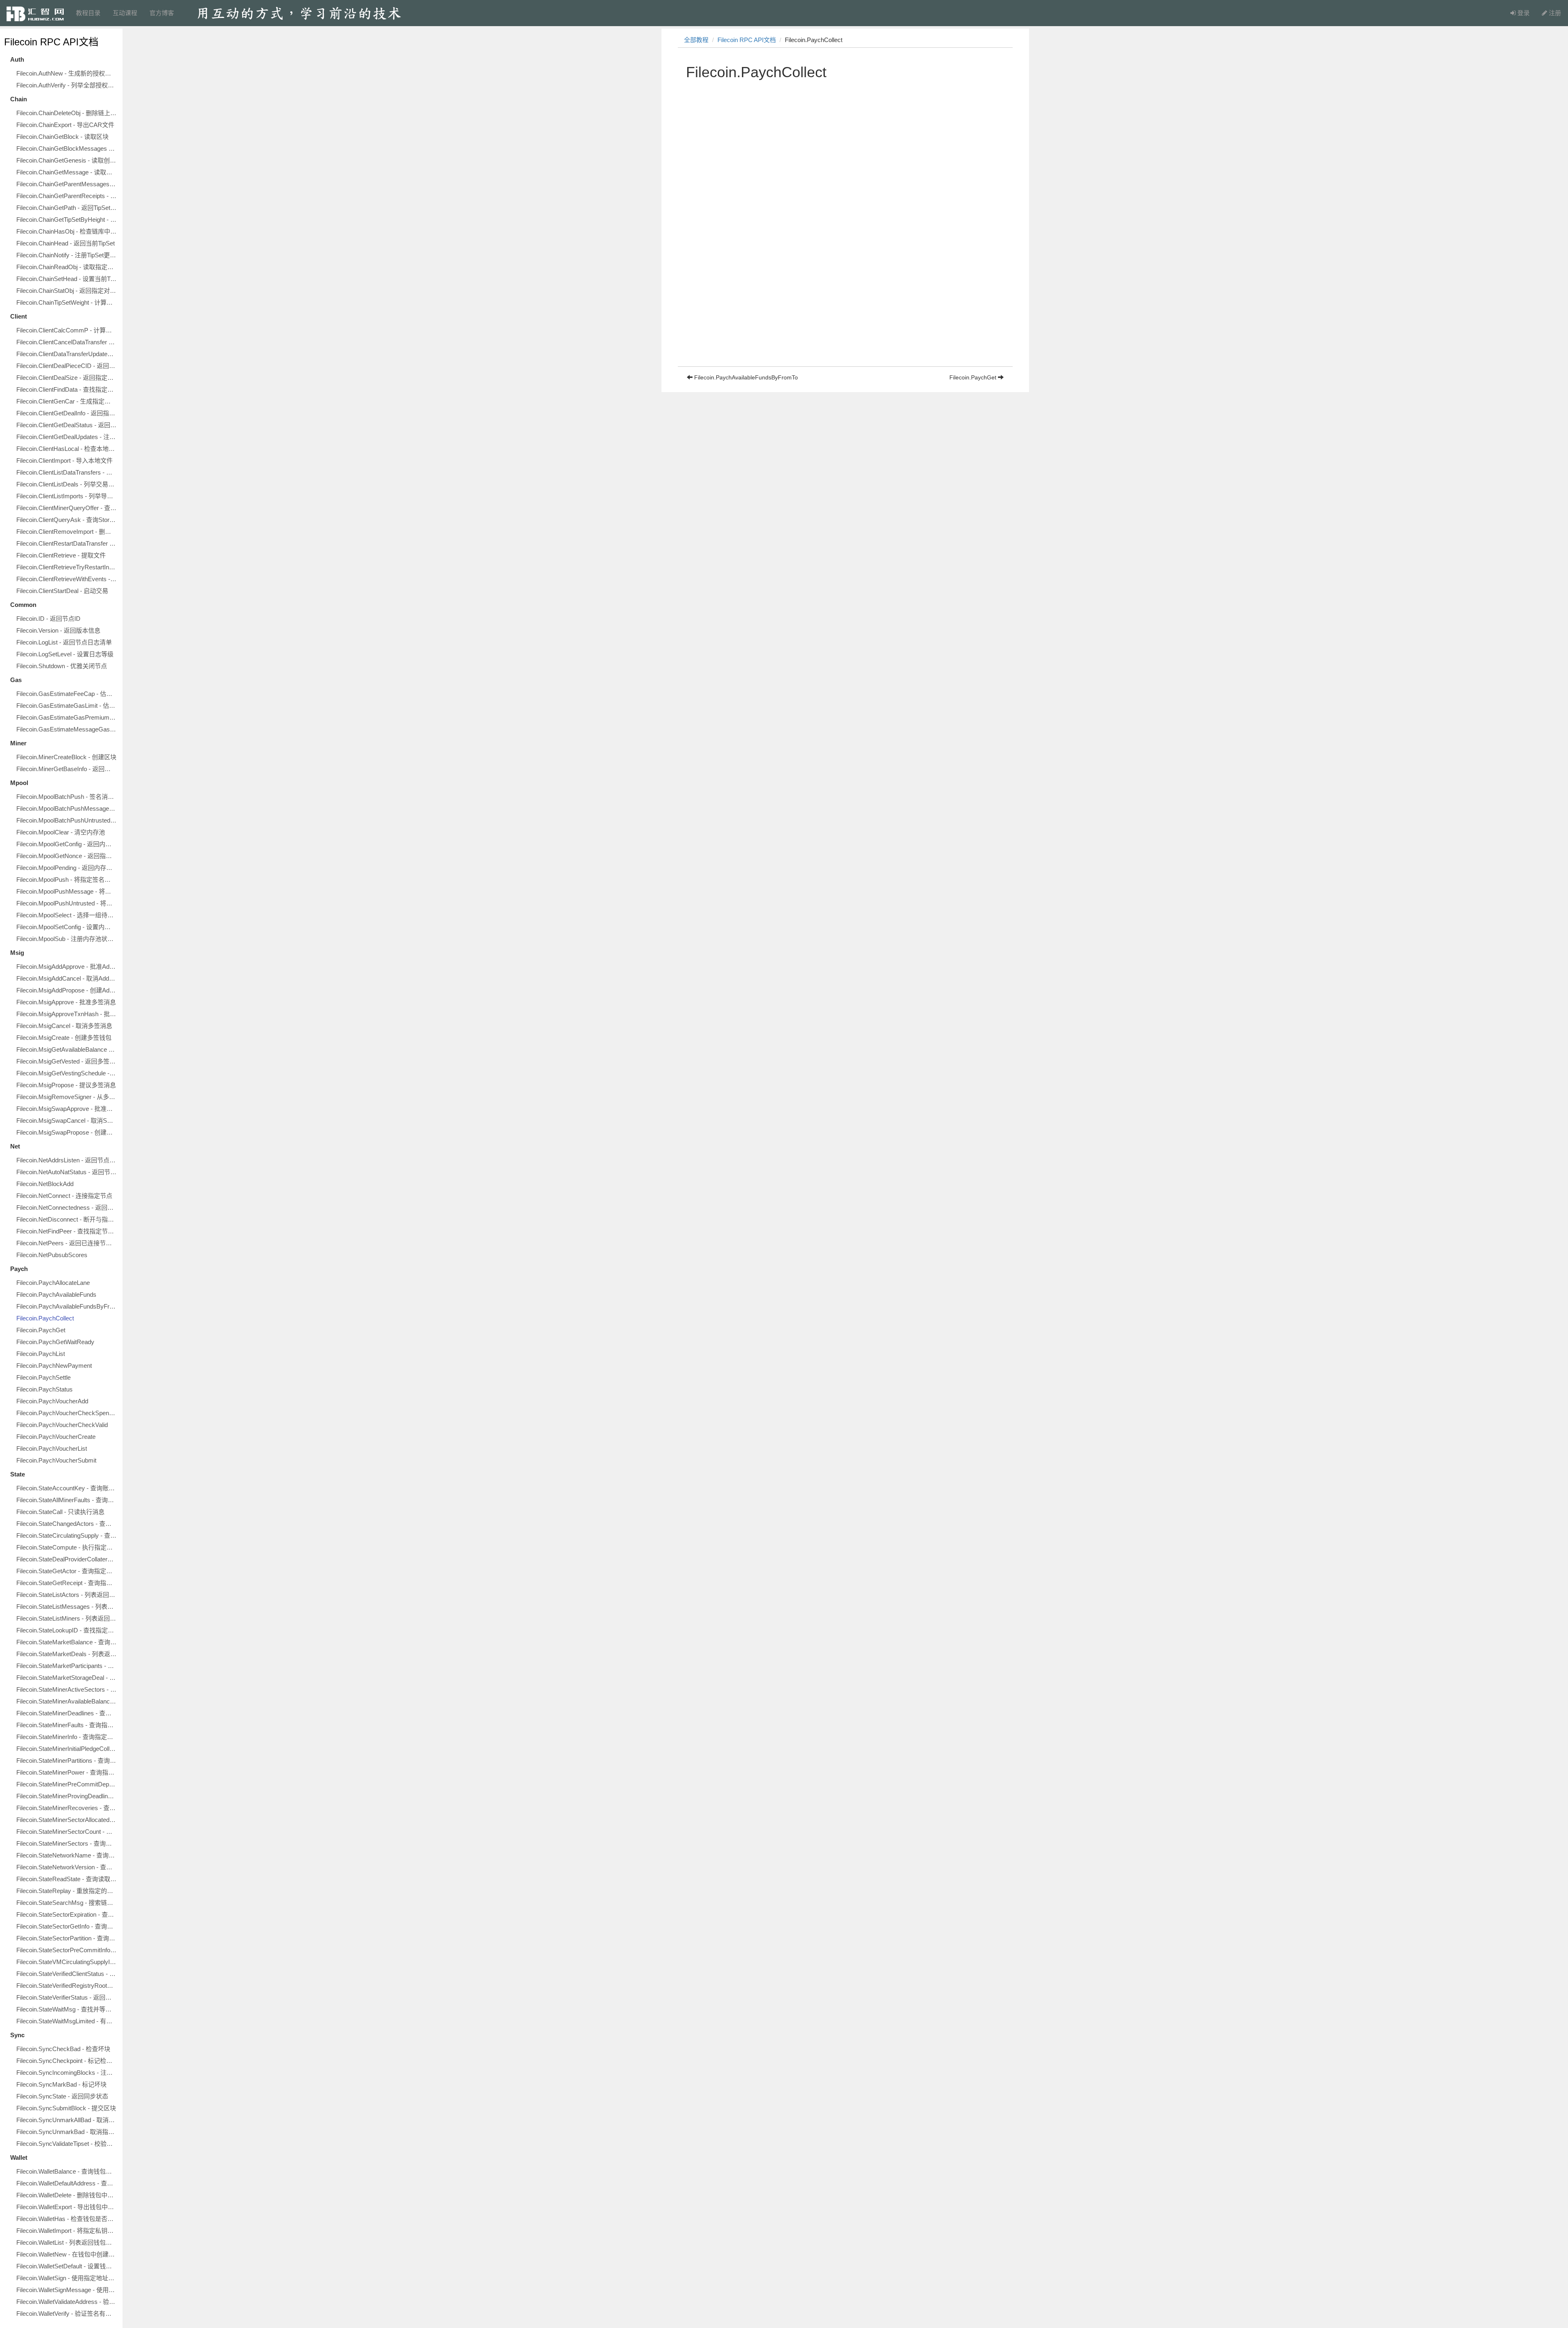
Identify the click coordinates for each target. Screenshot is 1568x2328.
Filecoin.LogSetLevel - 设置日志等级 (65, 654)
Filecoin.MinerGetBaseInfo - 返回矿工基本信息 (67, 769)
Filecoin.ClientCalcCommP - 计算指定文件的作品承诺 (67, 330)
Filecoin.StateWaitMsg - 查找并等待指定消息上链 (67, 2009)
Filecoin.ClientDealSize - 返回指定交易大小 (67, 378)
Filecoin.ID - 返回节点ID (48, 619)
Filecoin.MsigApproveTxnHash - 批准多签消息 (67, 1014)
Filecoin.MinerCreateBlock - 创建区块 (66, 757)
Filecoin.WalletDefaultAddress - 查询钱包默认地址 (67, 2183)
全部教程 (696, 40)
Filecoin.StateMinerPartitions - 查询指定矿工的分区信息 (67, 1760)
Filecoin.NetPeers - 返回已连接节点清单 (67, 1243)
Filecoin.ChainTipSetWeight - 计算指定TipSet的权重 (67, 302)
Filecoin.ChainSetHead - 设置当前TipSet (67, 279)
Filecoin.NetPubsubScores (52, 1255)
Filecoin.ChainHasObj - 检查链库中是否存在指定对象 (67, 231)
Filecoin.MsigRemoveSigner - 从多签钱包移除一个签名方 (67, 1097)
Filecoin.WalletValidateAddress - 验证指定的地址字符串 (67, 2302)
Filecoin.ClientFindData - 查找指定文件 (67, 389)
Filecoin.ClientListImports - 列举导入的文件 (67, 496)
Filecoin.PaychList (41, 1354)
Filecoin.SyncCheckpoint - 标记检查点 (67, 2061)
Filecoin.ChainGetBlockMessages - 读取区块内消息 (67, 148)
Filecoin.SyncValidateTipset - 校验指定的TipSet (67, 2144)
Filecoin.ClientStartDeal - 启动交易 (62, 591)
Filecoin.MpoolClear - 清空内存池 (61, 832)
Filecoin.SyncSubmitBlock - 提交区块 (66, 2108)
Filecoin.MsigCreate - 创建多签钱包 (64, 1038)
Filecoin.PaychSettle (43, 1377)
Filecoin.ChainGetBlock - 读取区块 (62, 137)
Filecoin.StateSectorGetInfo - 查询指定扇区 (67, 1926)
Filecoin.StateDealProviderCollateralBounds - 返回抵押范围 (67, 1559)
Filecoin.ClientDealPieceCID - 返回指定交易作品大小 (67, 366)
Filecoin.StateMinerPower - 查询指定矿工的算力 (67, 1772)
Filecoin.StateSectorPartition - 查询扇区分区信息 (67, 1938)
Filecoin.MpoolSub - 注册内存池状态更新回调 (67, 939)
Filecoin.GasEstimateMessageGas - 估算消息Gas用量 (67, 729)
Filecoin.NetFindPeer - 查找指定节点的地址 (67, 1231)
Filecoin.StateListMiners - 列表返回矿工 (67, 1618)
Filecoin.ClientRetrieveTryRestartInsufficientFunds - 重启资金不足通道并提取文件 (67, 567)
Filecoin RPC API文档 (51, 42)
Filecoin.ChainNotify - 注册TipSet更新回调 (67, 255)
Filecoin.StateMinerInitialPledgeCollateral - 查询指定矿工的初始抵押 (67, 1749)
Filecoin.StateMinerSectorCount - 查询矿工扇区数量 (67, 1832)
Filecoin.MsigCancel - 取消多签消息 (64, 1026)
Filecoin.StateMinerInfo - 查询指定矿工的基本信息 (67, 1737)
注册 (1554, 13)
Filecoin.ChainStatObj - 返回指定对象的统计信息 (67, 291)
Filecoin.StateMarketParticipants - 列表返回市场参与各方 (67, 1666)
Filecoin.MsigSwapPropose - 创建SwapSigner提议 (67, 1132)
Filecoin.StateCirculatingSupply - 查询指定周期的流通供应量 (67, 1535)
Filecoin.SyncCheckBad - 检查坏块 (63, 2049)
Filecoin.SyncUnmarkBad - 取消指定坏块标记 (67, 2132)
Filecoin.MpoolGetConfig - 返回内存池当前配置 (67, 844)
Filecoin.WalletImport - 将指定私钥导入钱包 (67, 2231)
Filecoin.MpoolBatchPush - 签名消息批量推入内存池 (67, 797)
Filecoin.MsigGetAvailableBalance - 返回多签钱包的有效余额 (67, 1049)
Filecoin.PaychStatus (45, 1389)
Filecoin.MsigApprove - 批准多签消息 (66, 1002)
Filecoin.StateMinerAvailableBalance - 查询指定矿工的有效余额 (67, 1701)
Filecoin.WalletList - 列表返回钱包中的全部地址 (67, 2242)
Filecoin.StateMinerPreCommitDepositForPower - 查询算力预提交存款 (67, 1784)
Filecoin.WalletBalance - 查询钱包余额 (67, 2171)
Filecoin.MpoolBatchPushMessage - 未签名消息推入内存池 (67, 808)
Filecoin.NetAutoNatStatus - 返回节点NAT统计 (67, 1172)
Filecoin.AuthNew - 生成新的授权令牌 (67, 73)
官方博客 (162, 13)
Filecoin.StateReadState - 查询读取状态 (67, 1879)
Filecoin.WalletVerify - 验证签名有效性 (67, 2314)
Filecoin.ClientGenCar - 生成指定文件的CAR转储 (67, 401)
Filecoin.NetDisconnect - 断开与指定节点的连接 (67, 1219)
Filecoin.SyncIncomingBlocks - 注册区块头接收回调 (67, 2073)
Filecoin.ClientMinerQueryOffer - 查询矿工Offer (67, 508)
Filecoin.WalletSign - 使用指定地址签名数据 (67, 2278)
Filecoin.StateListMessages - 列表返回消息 (67, 1607)
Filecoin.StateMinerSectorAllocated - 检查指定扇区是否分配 (67, 1820)
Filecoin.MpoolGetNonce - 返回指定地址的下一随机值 (67, 856)
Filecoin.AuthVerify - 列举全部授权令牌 (67, 85)
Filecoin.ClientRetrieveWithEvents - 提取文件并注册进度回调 (67, 579)
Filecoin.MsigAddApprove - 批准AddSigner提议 (67, 967)
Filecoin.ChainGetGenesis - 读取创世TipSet (67, 160)
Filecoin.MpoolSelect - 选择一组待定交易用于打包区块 (67, 915)
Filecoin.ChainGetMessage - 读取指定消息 (67, 172)
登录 (1523, 13)
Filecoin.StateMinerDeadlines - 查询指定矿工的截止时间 (67, 1713)
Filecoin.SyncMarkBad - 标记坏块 (61, 2084)
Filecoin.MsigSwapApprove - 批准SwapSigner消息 (67, 1109)
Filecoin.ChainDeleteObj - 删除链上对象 (67, 113)
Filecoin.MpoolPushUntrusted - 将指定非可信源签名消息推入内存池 (67, 903)
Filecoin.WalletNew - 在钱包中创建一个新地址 (67, 2254)
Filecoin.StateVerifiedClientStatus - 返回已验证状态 (67, 1974)
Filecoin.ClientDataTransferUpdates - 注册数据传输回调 (67, 354)
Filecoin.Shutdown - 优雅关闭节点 (62, 666)
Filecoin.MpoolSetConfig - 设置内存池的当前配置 (67, 927)
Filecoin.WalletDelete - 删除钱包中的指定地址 (67, 2195)
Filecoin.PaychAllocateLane (53, 1283)
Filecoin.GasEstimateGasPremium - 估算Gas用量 (67, 717)
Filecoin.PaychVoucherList (52, 1448)
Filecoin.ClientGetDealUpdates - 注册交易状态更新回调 (67, 437)
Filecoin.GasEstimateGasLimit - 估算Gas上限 (67, 706)
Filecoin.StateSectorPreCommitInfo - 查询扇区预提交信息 (67, 1950)
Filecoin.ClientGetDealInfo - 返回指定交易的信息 (67, 413)
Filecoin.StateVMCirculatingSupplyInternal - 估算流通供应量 (67, 1962)
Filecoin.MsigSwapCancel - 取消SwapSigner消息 (67, 1121)
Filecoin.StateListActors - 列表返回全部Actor (67, 1595)
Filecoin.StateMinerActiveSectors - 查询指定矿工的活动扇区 (67, 1689)
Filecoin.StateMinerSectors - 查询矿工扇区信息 (67, 1843)
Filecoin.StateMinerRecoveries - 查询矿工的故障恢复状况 (67, 1808)
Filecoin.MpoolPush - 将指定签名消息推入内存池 (67, 880)
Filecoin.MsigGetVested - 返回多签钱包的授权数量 (67, 1061)
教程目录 (88, 13)
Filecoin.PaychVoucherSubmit (56, 1460)
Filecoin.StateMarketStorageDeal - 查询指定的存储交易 (67, 1678)
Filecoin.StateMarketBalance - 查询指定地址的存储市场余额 (67, 1642)
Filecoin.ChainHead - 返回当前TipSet (66, 243)
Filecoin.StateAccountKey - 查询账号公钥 (67, 1488)
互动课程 (125, 13)
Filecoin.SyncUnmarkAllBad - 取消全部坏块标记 (67, 2120)
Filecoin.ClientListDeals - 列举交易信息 (67, 484)
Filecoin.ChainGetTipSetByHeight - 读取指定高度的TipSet (67, 220)
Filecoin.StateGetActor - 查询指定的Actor (67, 1571)
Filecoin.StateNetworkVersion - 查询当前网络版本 (67, 1867)
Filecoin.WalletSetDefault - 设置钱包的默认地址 (67, 2266)
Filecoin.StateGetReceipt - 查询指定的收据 (67, 1583)
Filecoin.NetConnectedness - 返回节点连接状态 (67, 1207)
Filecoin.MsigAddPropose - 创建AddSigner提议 (67, 990)
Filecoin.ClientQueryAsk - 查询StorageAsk (67, 520)
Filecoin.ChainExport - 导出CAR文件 (65, 125)
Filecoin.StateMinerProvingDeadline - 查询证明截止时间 (67, 1796)
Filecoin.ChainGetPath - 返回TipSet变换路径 (67, 208)
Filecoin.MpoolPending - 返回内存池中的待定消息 (67, 868)
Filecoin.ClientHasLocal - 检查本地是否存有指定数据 (67, 449)
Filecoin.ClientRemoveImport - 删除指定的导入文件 (67, 532)
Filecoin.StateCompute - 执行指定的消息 (67, 1547)
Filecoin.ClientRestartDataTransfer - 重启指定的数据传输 (67, 543)
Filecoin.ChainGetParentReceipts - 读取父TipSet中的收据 (67, 196)
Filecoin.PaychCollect (45, 1318)
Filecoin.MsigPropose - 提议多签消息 (66, 1085)
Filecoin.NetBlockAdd (45, 1184)
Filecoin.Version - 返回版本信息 (58, 630)
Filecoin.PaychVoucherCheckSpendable (67, 1413)
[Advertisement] (845, 309)
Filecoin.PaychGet (41, 1330)
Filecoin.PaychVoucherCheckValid (62, 1425)
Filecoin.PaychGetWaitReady (55, 1342)
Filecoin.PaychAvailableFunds (56, 1294)
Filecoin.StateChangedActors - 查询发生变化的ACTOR (67, 1524)
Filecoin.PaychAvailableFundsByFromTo (67, 1306)
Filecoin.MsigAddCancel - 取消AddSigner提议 (67, 978)
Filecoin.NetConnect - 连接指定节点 (64, 1196)
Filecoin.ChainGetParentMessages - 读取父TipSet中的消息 (67, 184)
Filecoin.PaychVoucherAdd (52, 1401)
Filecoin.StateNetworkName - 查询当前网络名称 (67, 1855)
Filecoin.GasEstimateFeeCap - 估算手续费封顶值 (67, 694)
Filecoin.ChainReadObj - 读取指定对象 (67, 267)
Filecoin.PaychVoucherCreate (56, 1437)
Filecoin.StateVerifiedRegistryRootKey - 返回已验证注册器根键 (67, 1986)
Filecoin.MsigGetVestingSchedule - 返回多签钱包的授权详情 (67, 1073)
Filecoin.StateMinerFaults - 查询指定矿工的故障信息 (67, 1725)
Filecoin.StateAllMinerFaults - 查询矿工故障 (67, 1500)
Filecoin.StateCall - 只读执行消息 (60, 1512)
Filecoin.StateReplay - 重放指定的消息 (67, 1891)
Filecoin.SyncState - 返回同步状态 (62, 2096)
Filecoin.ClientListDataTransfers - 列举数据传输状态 (67, 472)
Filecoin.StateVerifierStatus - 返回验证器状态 (67, 1997)
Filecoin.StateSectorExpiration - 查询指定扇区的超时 (67, 1914)
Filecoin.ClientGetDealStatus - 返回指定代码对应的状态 (67, 425)
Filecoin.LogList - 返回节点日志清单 (64, 642)
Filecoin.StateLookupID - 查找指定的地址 (67, 1630)
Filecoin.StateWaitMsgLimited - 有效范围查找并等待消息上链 (67, 2021)
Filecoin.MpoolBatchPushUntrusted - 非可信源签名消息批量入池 (67, 820)
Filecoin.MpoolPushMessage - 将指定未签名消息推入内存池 (67, 891)
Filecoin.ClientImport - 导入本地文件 (65, 460)
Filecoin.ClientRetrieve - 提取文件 (61, 555)
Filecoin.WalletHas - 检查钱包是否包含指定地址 (67, 2219)
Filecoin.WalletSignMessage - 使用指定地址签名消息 (67, 2290)
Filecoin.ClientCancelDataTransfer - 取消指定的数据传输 (67, 342)
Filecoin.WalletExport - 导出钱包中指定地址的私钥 (67, 2207)
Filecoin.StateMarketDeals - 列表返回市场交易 (67, 1654)
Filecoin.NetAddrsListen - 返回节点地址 (67, 1160)
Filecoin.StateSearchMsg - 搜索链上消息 (67, 1903)
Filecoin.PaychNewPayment (54, 1366)
